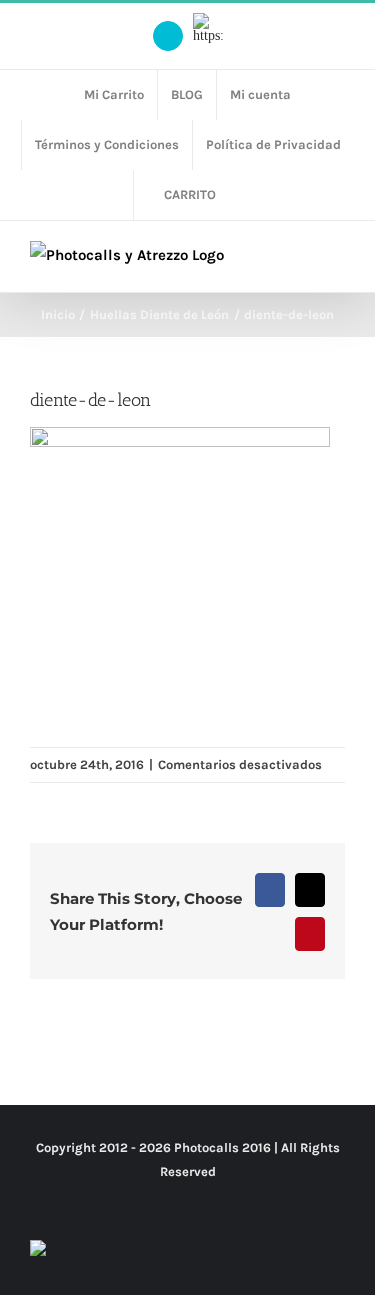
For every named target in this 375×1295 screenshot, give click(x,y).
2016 (256, 1147)
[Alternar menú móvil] (337, 261)
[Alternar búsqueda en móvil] (301, 261)
